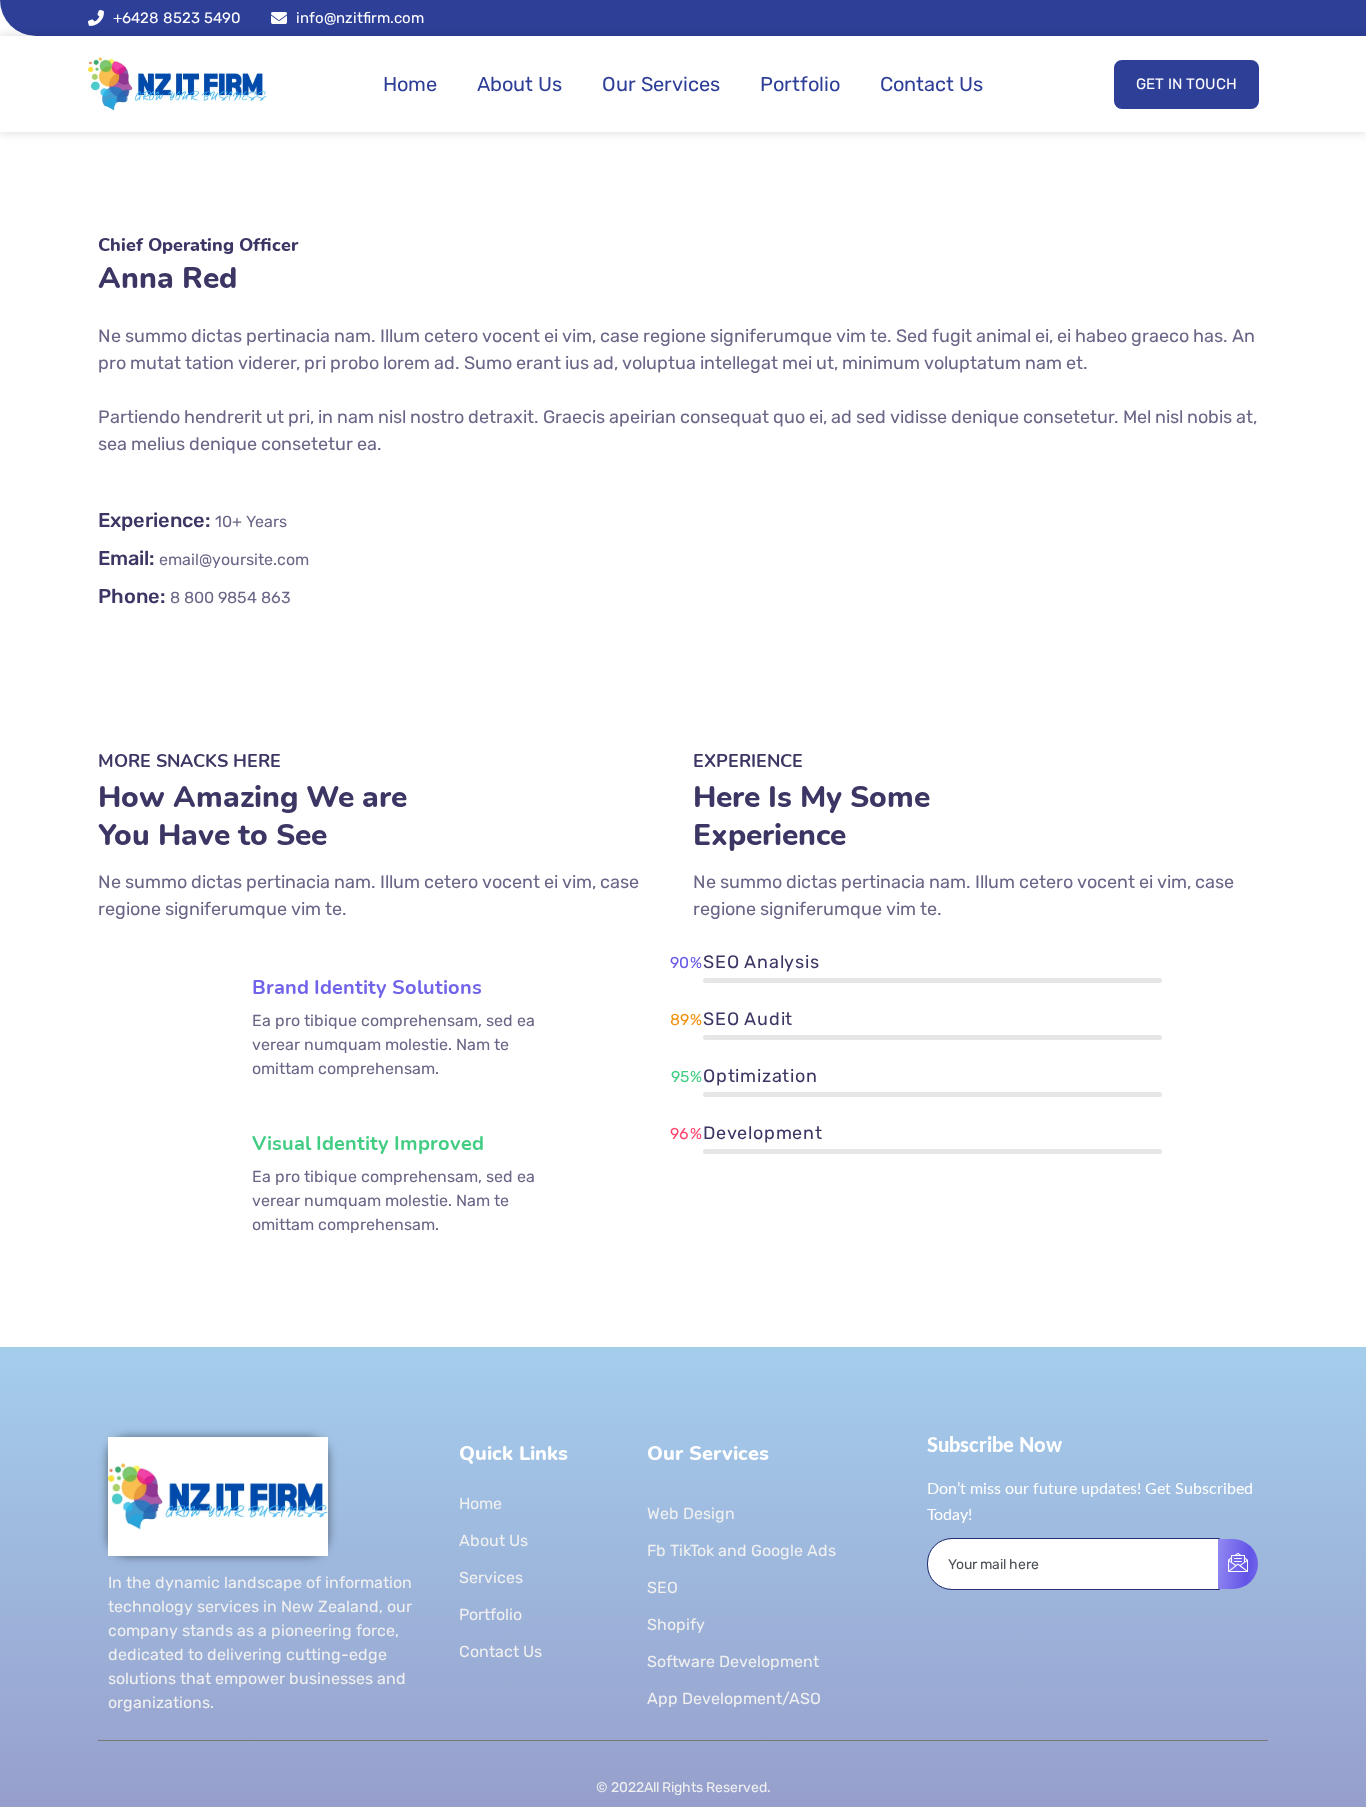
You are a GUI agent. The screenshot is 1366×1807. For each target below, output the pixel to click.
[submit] (1238, 1564)
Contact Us (931, 84)
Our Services (661, 84)
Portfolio (800, 84)
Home (410, 84)
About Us (519, 84)
